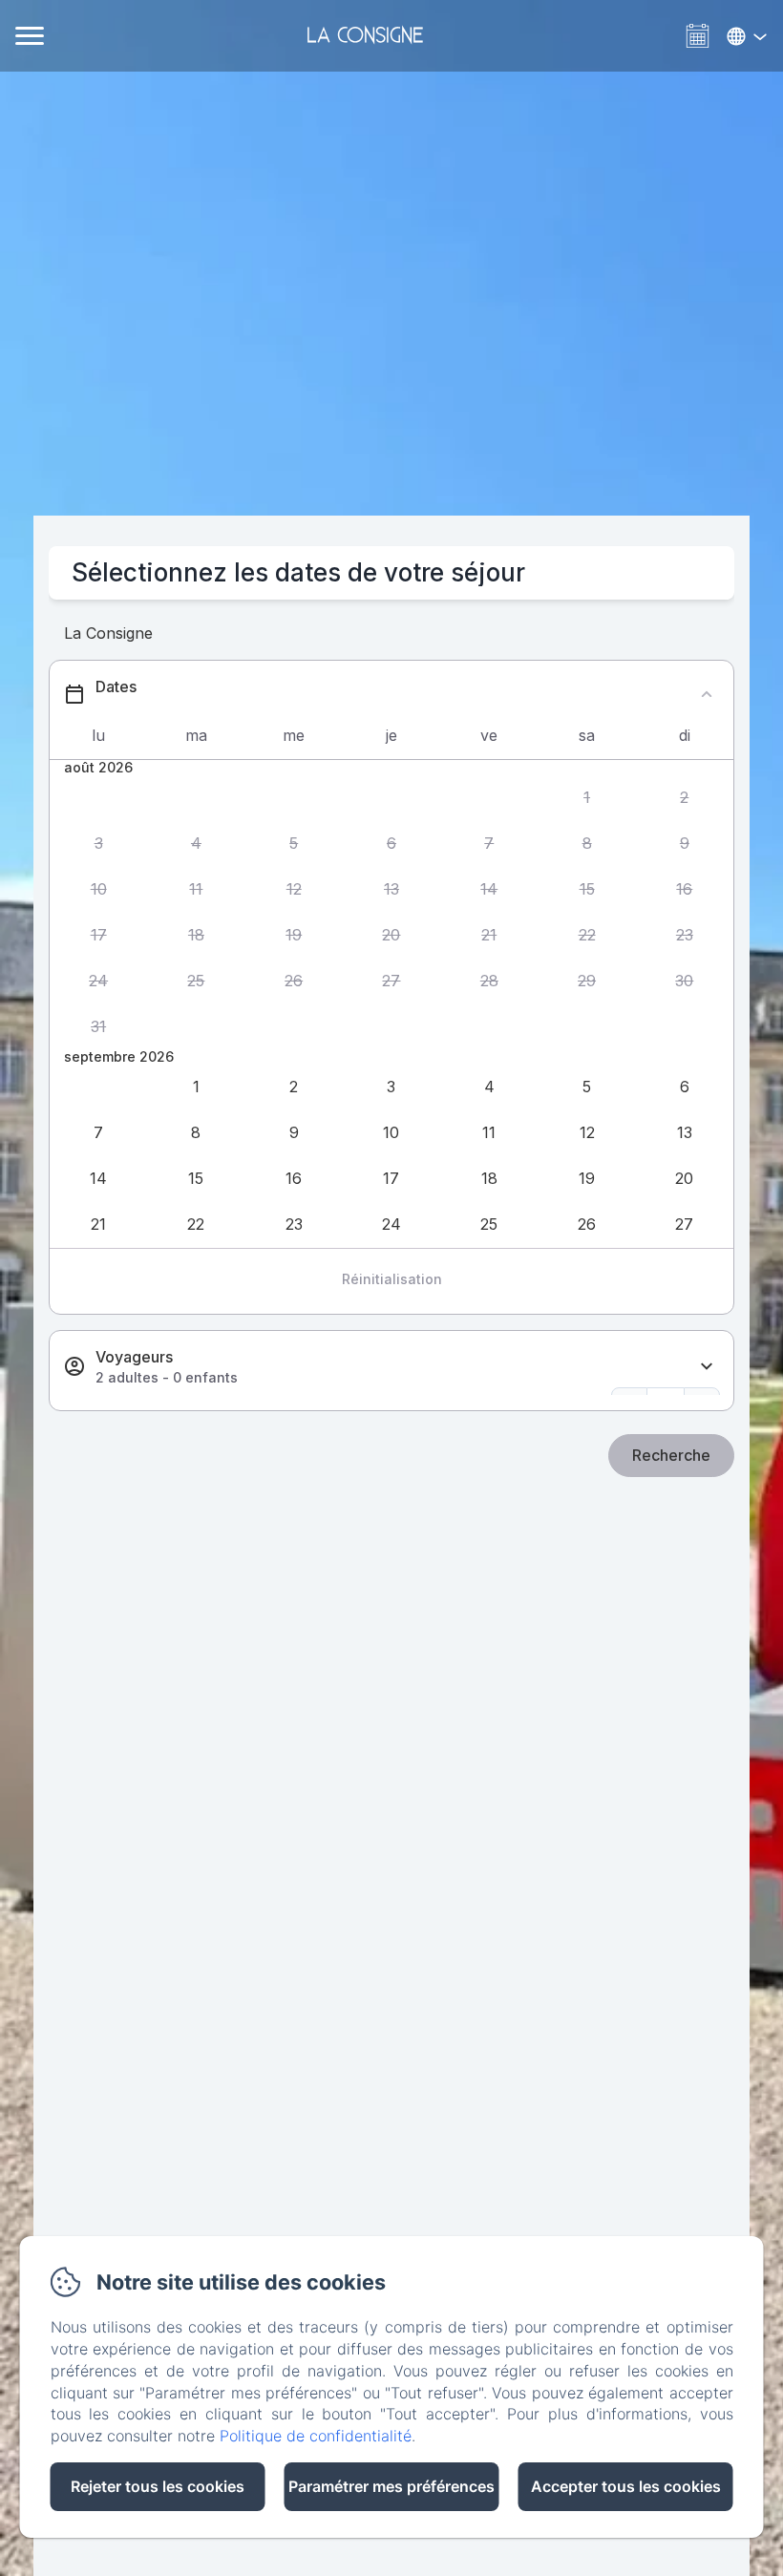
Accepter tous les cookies (626, 2486)
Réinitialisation (392, 1279)
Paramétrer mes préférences (391, 2486)
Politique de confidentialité (316, 2436)
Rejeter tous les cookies (158, 2486)
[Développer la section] (707, 1367)
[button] (586, 797)
